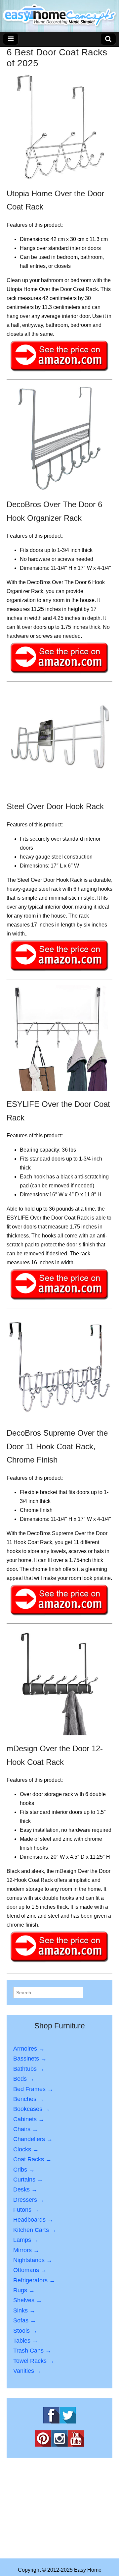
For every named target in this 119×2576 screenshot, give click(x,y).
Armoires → (29, 2049)
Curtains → (28, 2180)
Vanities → (27, 2371)
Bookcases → (32, 2109)
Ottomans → (30, 2270)
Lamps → (26, 2240)
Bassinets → (30, 2059)
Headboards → (33, 2220)
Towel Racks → (34, 2361)
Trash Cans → (32, 2351)
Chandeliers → (33, 2139)
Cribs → (24, 2170)
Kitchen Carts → (35, 2230)
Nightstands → (33, 2260)
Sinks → (24, 2310)
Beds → (24, 2079)
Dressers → (29, 2200)
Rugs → (24, 2290)
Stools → (25, 2331)
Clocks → (26, 2149)
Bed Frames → (33, 2089)
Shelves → (28, 2300)
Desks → (25, 2189)
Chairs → (26, 2129)
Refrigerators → (34, 2280)
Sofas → (25, 2320)
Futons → (26, 2210)
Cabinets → (29, 2119)
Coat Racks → (32, 2159)
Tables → (26, 2341)
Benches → (29, 2099)
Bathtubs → (29, 2069)
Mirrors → (26, 2250)
